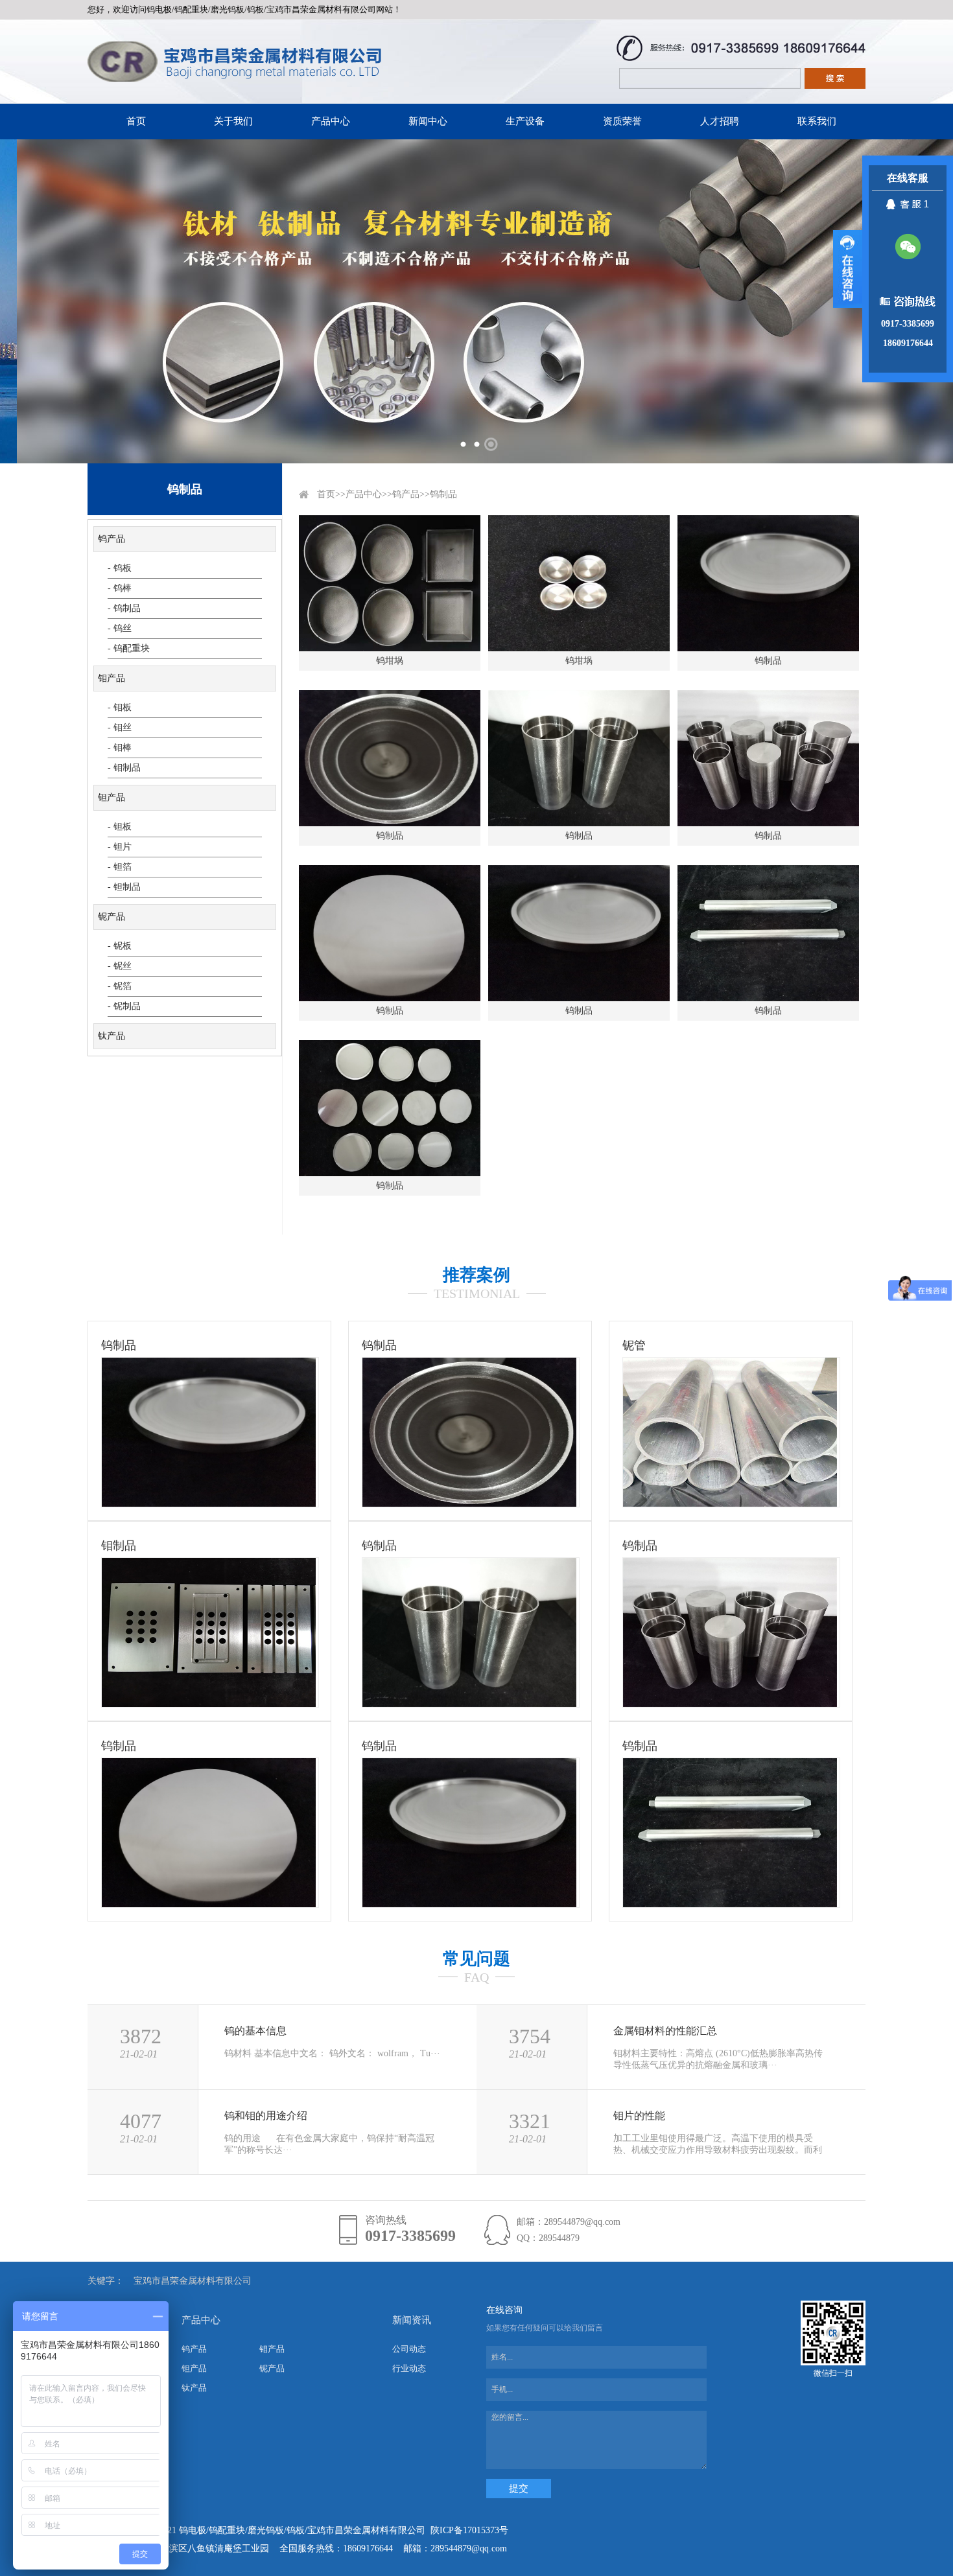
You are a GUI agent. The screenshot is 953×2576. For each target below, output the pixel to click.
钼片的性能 (639, 2116)
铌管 (634, 1345)
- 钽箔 (120, 867)
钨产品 (112, 539)
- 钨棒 (120, 588)
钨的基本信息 (255, 2031)
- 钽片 (120, 847)
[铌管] (730, 1504)
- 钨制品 (124, 608)
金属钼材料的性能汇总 (665, 2031)
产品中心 (331, 121)
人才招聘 (720, 121)
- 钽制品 (124, 887)
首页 (136, 121)
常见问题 (476, 1959)
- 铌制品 (124, 1006)
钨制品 (443, 494)
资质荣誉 (622, 121)
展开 (848, 269)
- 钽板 (120, 827)
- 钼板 (120, 707)
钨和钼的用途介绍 (266, 2116)
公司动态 (409, 2349)
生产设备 (525, 121)
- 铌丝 (120, 966)
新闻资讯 (412, 2320)
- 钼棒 (120, 748)
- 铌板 (120, 946)
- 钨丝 (120, 628)
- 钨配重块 (129, 648)
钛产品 (112, 1036)
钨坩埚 (390, 661)
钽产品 (112, 797)
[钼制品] (209, 1704)
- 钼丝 (120, 727)
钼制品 (119, 1546)
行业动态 (409, 2368)
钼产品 (112, 678)
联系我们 (817, 121)
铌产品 (112, 917)
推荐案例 (476, 1275)
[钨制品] (209, 1504)
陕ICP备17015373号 (469, 2530)
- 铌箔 (120, 986)
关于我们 (233, 121)
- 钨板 (120, 568)
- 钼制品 (124, 768)
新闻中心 (428, 121)
